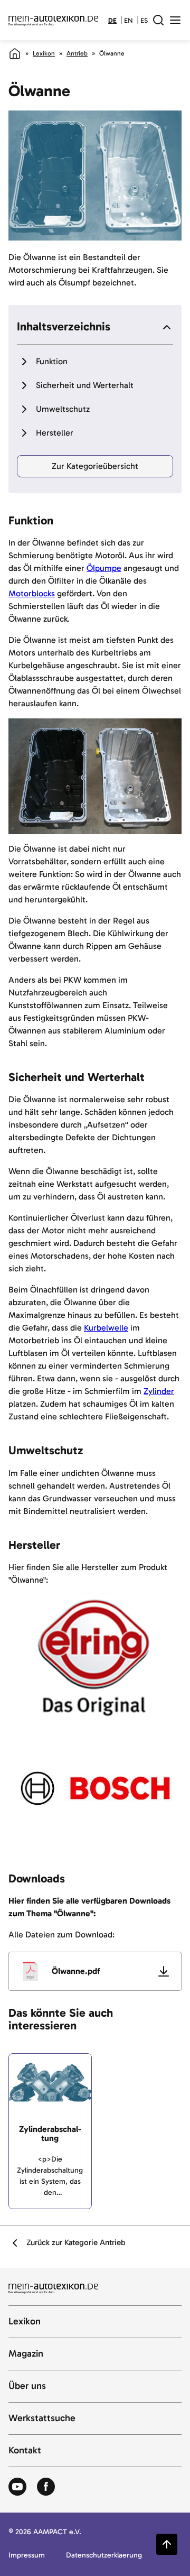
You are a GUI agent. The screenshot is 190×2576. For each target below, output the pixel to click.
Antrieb (77, 53)
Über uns (27, 2386)
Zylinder (159, 1391)
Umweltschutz (63, 409)
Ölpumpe (104, 568)
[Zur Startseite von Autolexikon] (53, 20)
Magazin (26, 2354)
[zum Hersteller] (95, 1658)
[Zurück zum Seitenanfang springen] (167, 2544)
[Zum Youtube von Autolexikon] (17, 2487)
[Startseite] (15, 53)
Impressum (27, 2556)
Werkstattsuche (42, 2418)
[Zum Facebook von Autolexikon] (46, 2487)
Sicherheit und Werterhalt (85, 385)
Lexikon (44, 53)
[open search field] (158, 20)
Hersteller (55, 433)
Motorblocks (32, 593)
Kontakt (25, 2451)
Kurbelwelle (106, 1328)
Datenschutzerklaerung (104, 2556)
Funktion (52, 361)
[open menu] (175, 20)
